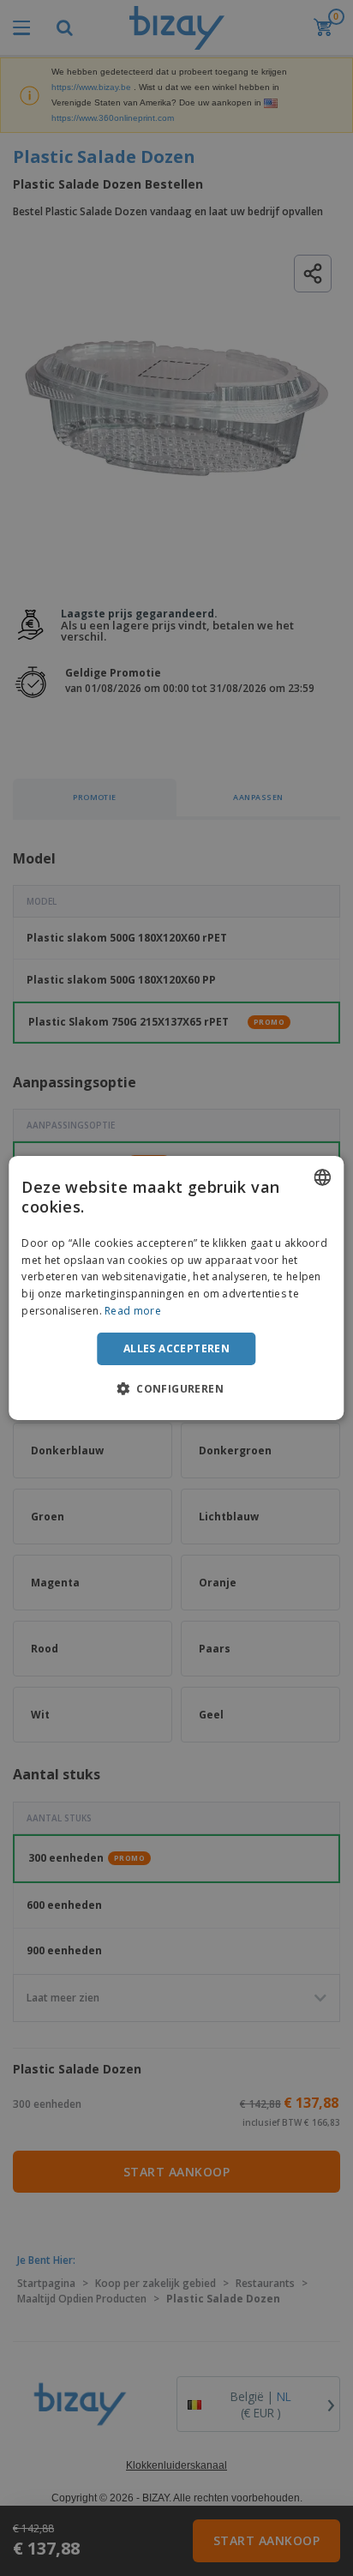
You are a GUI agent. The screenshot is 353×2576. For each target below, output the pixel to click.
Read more (133, 1311)
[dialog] (176, 1288)
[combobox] (323, 1177)
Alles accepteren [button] (176, 1348)
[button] (176, 1388)
